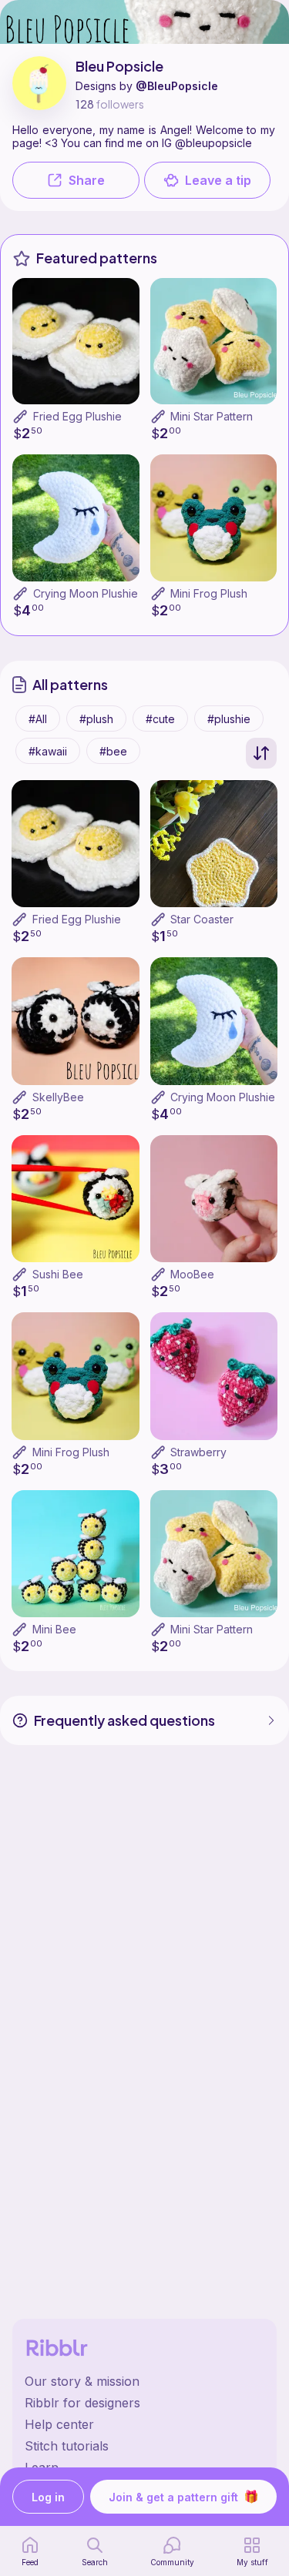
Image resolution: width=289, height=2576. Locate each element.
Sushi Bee (58, 1274)
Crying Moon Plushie (86, 593)
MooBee (192, 1274)
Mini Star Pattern (212, 416)
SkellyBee (58, 1097)
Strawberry (198, 1452)
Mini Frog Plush (209, 593)
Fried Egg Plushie (77, 416)
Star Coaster (202, 919)
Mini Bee (54, 1629)
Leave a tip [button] (218, 180)
